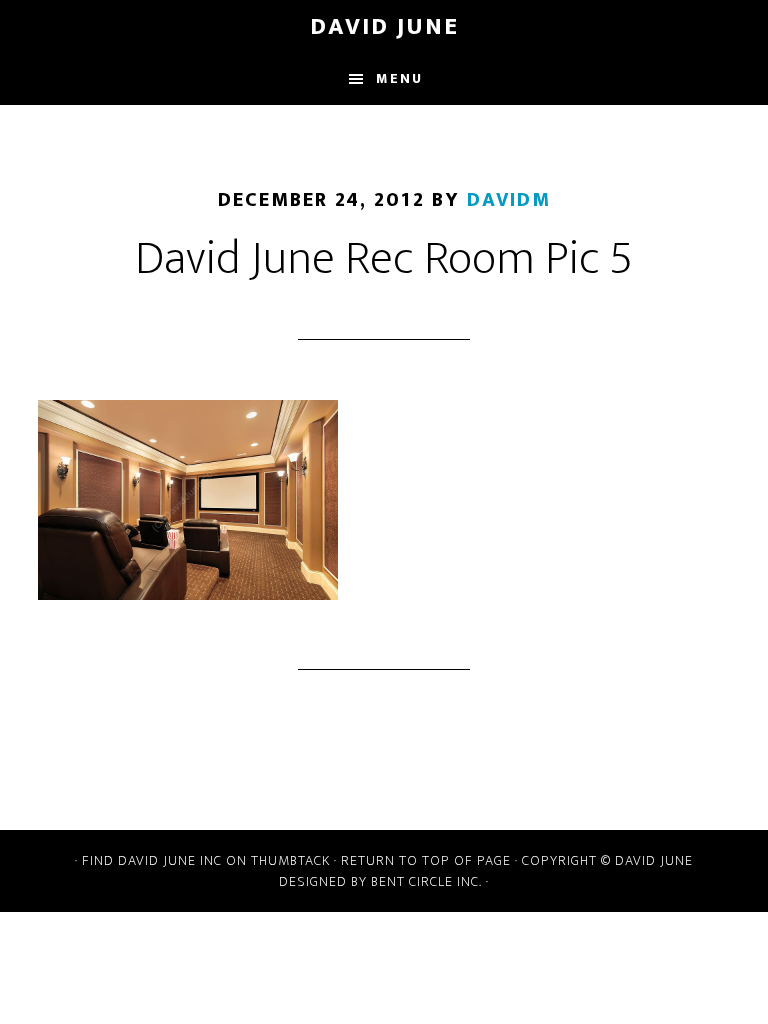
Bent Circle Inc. (426, 881)
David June (384, 27)
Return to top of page (426, 860)
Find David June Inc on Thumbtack (206, 860)
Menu (399, 78)
